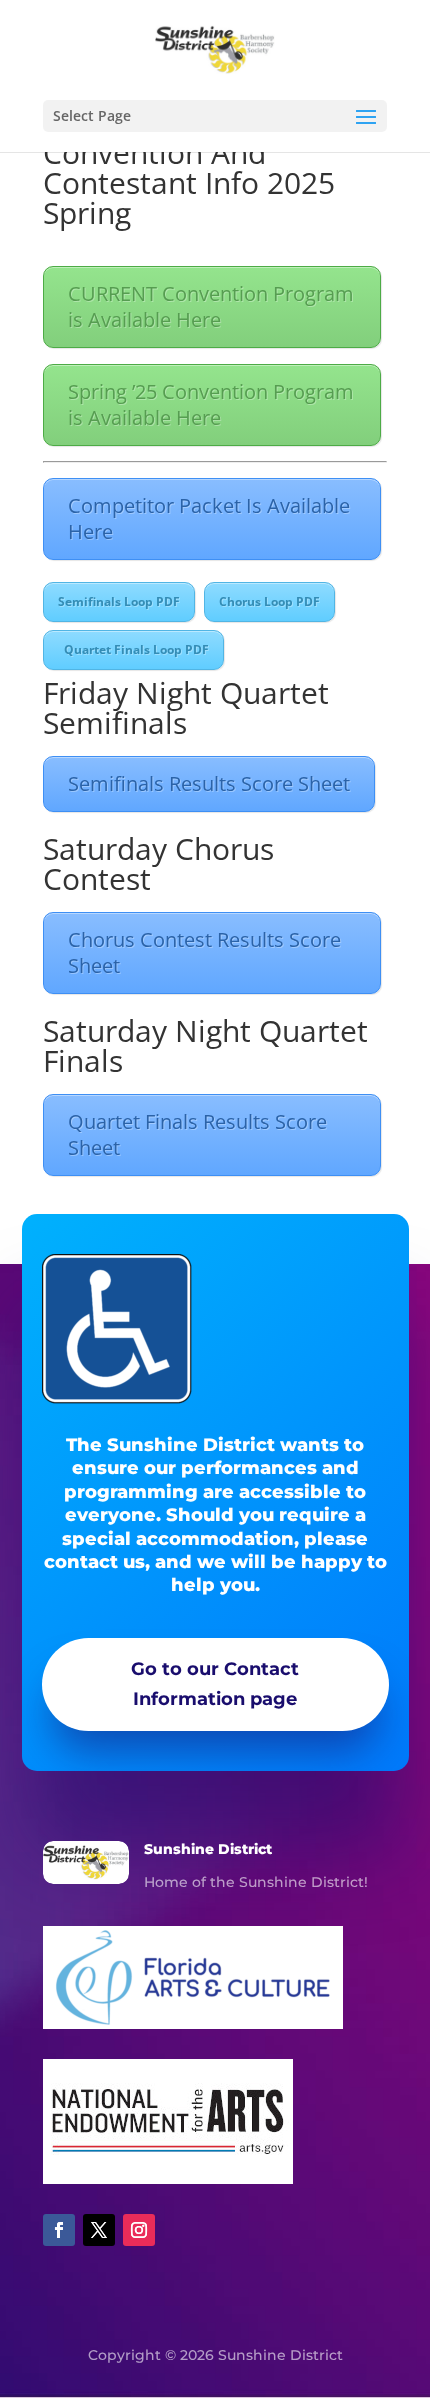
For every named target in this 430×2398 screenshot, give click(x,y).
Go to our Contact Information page (215, 1684)
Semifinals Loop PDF (119, 601)
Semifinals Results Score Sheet (209, 783)
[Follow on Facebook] (59, 2230)
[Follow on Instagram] (139, 2230)
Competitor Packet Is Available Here (209, 518)
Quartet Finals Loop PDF (133, 649)
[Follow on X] (99, 2230)
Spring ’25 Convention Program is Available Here (211, 404)
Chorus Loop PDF (269, 601)
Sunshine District (208, 1849)
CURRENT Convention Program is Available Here (211, 306)
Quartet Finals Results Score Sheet (197, 1134)
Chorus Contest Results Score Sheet (204, 952)
